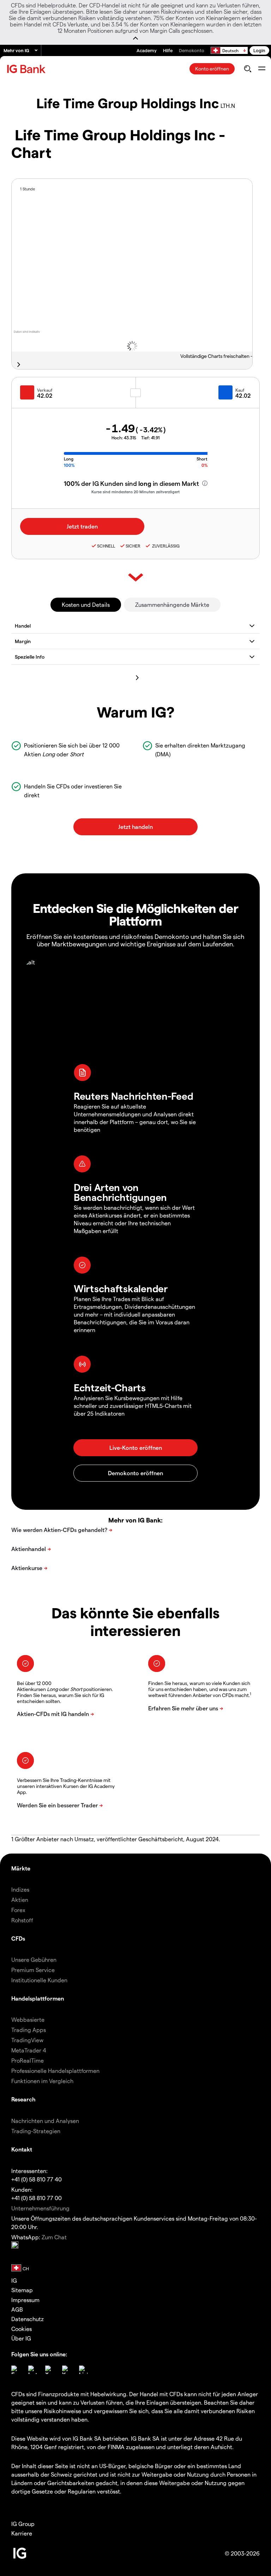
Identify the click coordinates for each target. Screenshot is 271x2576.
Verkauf (45, 390)
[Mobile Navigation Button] (262, 69)
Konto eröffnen (212, 69)
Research (23, 2099)
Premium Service (33, 1970)
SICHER (133, 546)
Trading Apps (29, 2030)
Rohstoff (22, 1920)
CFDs (18, 1938)
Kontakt (22, 2149)
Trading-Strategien (36, 2131)
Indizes (20, 1889)
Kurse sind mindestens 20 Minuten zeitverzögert (135, 492)
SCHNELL (106, 546)
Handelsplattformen (38, 1998)
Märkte (21, 1868)
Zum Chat (54, 2237)
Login (259, 50)
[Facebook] (16, 2370)
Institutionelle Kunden (39, 1980)
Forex (18, 1910)
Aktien (20, 1900)
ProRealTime (28, 2060)
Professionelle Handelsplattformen (55, 2071)
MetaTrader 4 (29, 2050)
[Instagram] (32, 2370)
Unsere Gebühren (34, 1960)
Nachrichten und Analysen (45, 2121)
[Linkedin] (83, 2370)
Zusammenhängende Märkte (172, 605)
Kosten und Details (86, 605)
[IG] (27, 69)
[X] (49, 2370)
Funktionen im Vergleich (42, 2081)
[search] (248, 69)
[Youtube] (66, 2370)
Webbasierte (28, 2019)
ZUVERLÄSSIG (165, 546)
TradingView (27, 2040)
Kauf (240, 390)
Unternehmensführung (40, 2208)
